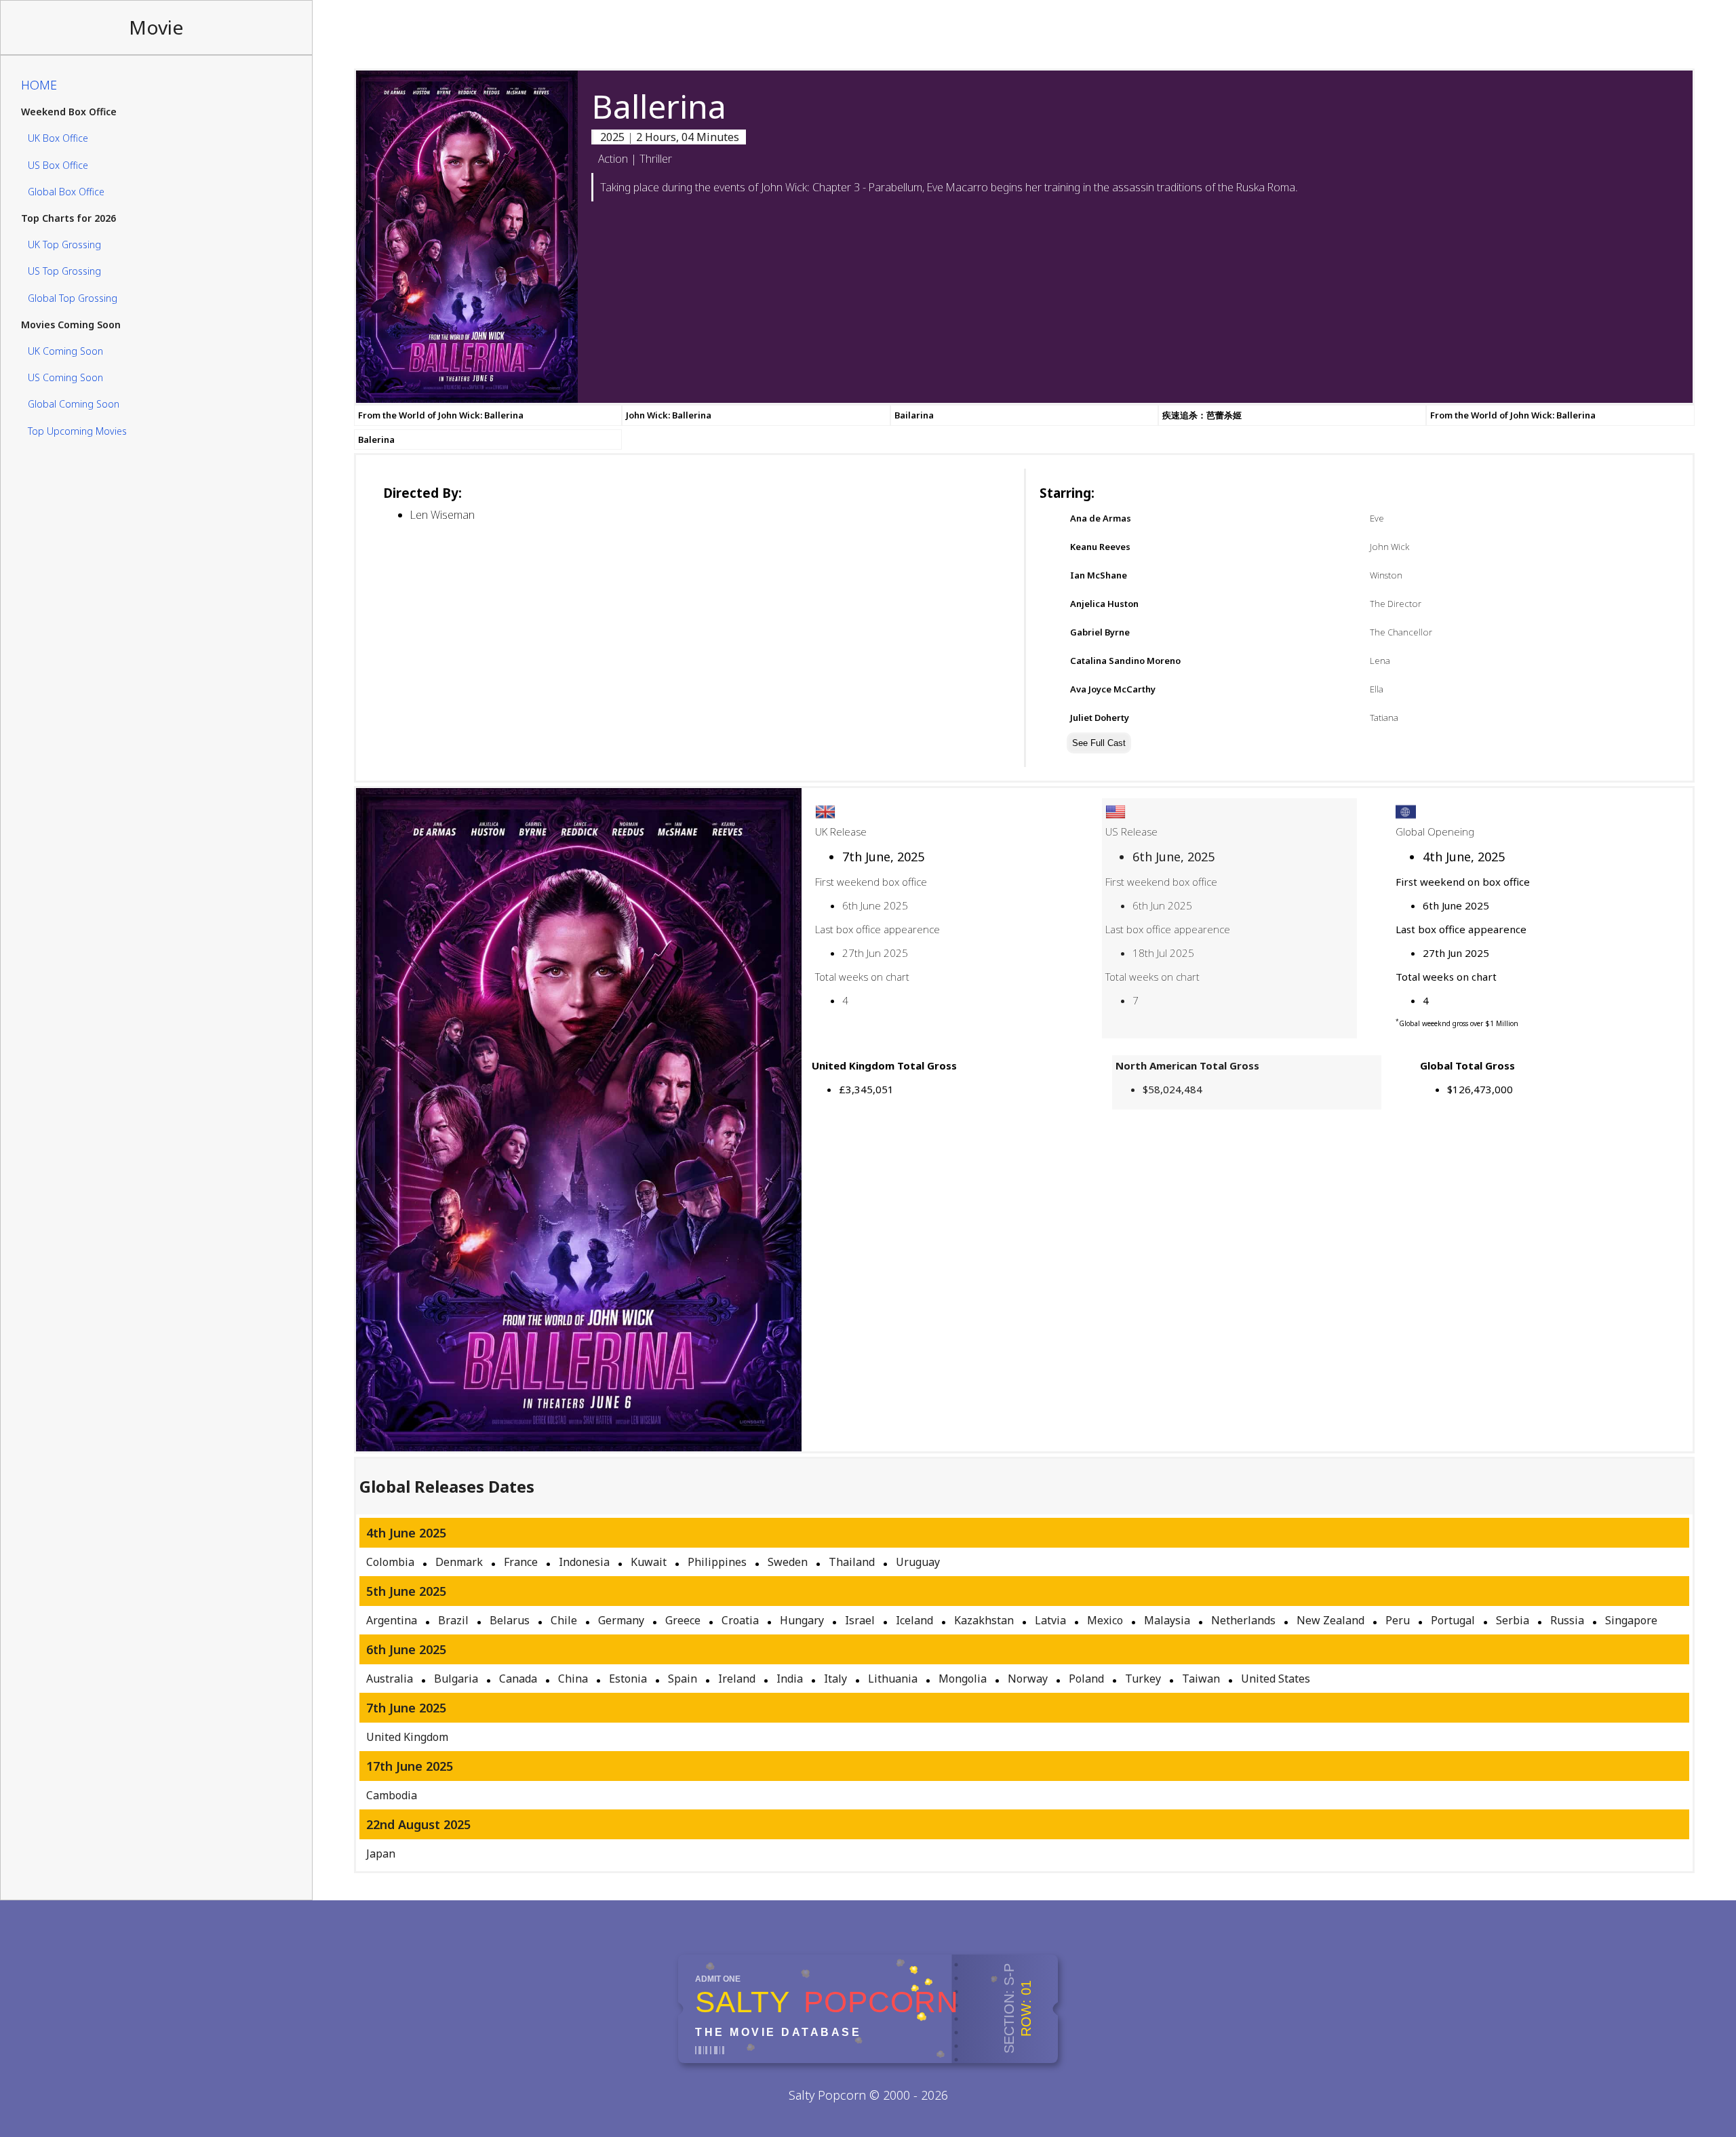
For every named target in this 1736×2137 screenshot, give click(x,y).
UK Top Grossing (64, 244)
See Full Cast (1099, 743)
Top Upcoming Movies (77, 431)
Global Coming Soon (74, 405)
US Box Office (58, 165)
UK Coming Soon (65, 351)
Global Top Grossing (73, 298)
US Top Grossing (64, 272)
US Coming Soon (65, 377)
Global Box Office (66, 192)
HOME (39, 85)
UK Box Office (58, 139)
